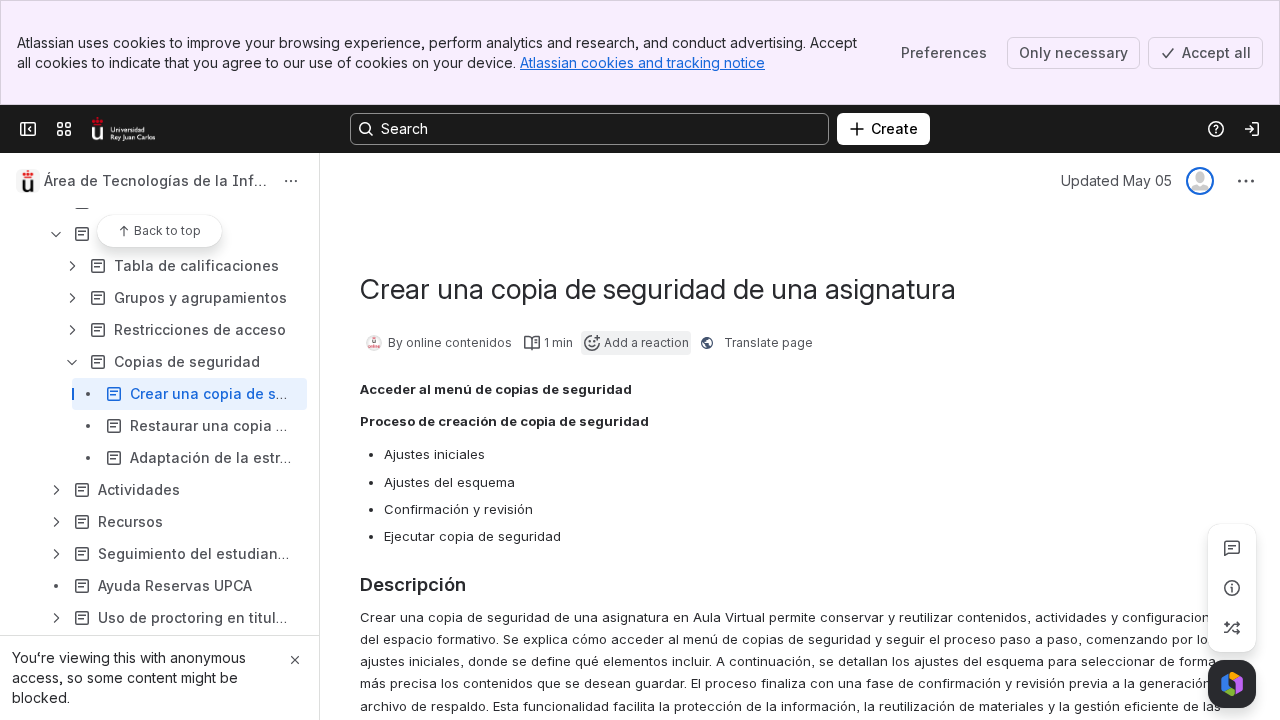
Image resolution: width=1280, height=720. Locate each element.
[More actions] (291, 181)
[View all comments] (1232, 548)
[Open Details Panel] (1232, 588)
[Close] (295, 660)
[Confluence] (123, 129)
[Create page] (1232, 628)
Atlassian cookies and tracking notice (642, 62)
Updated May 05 (1116, 180)
